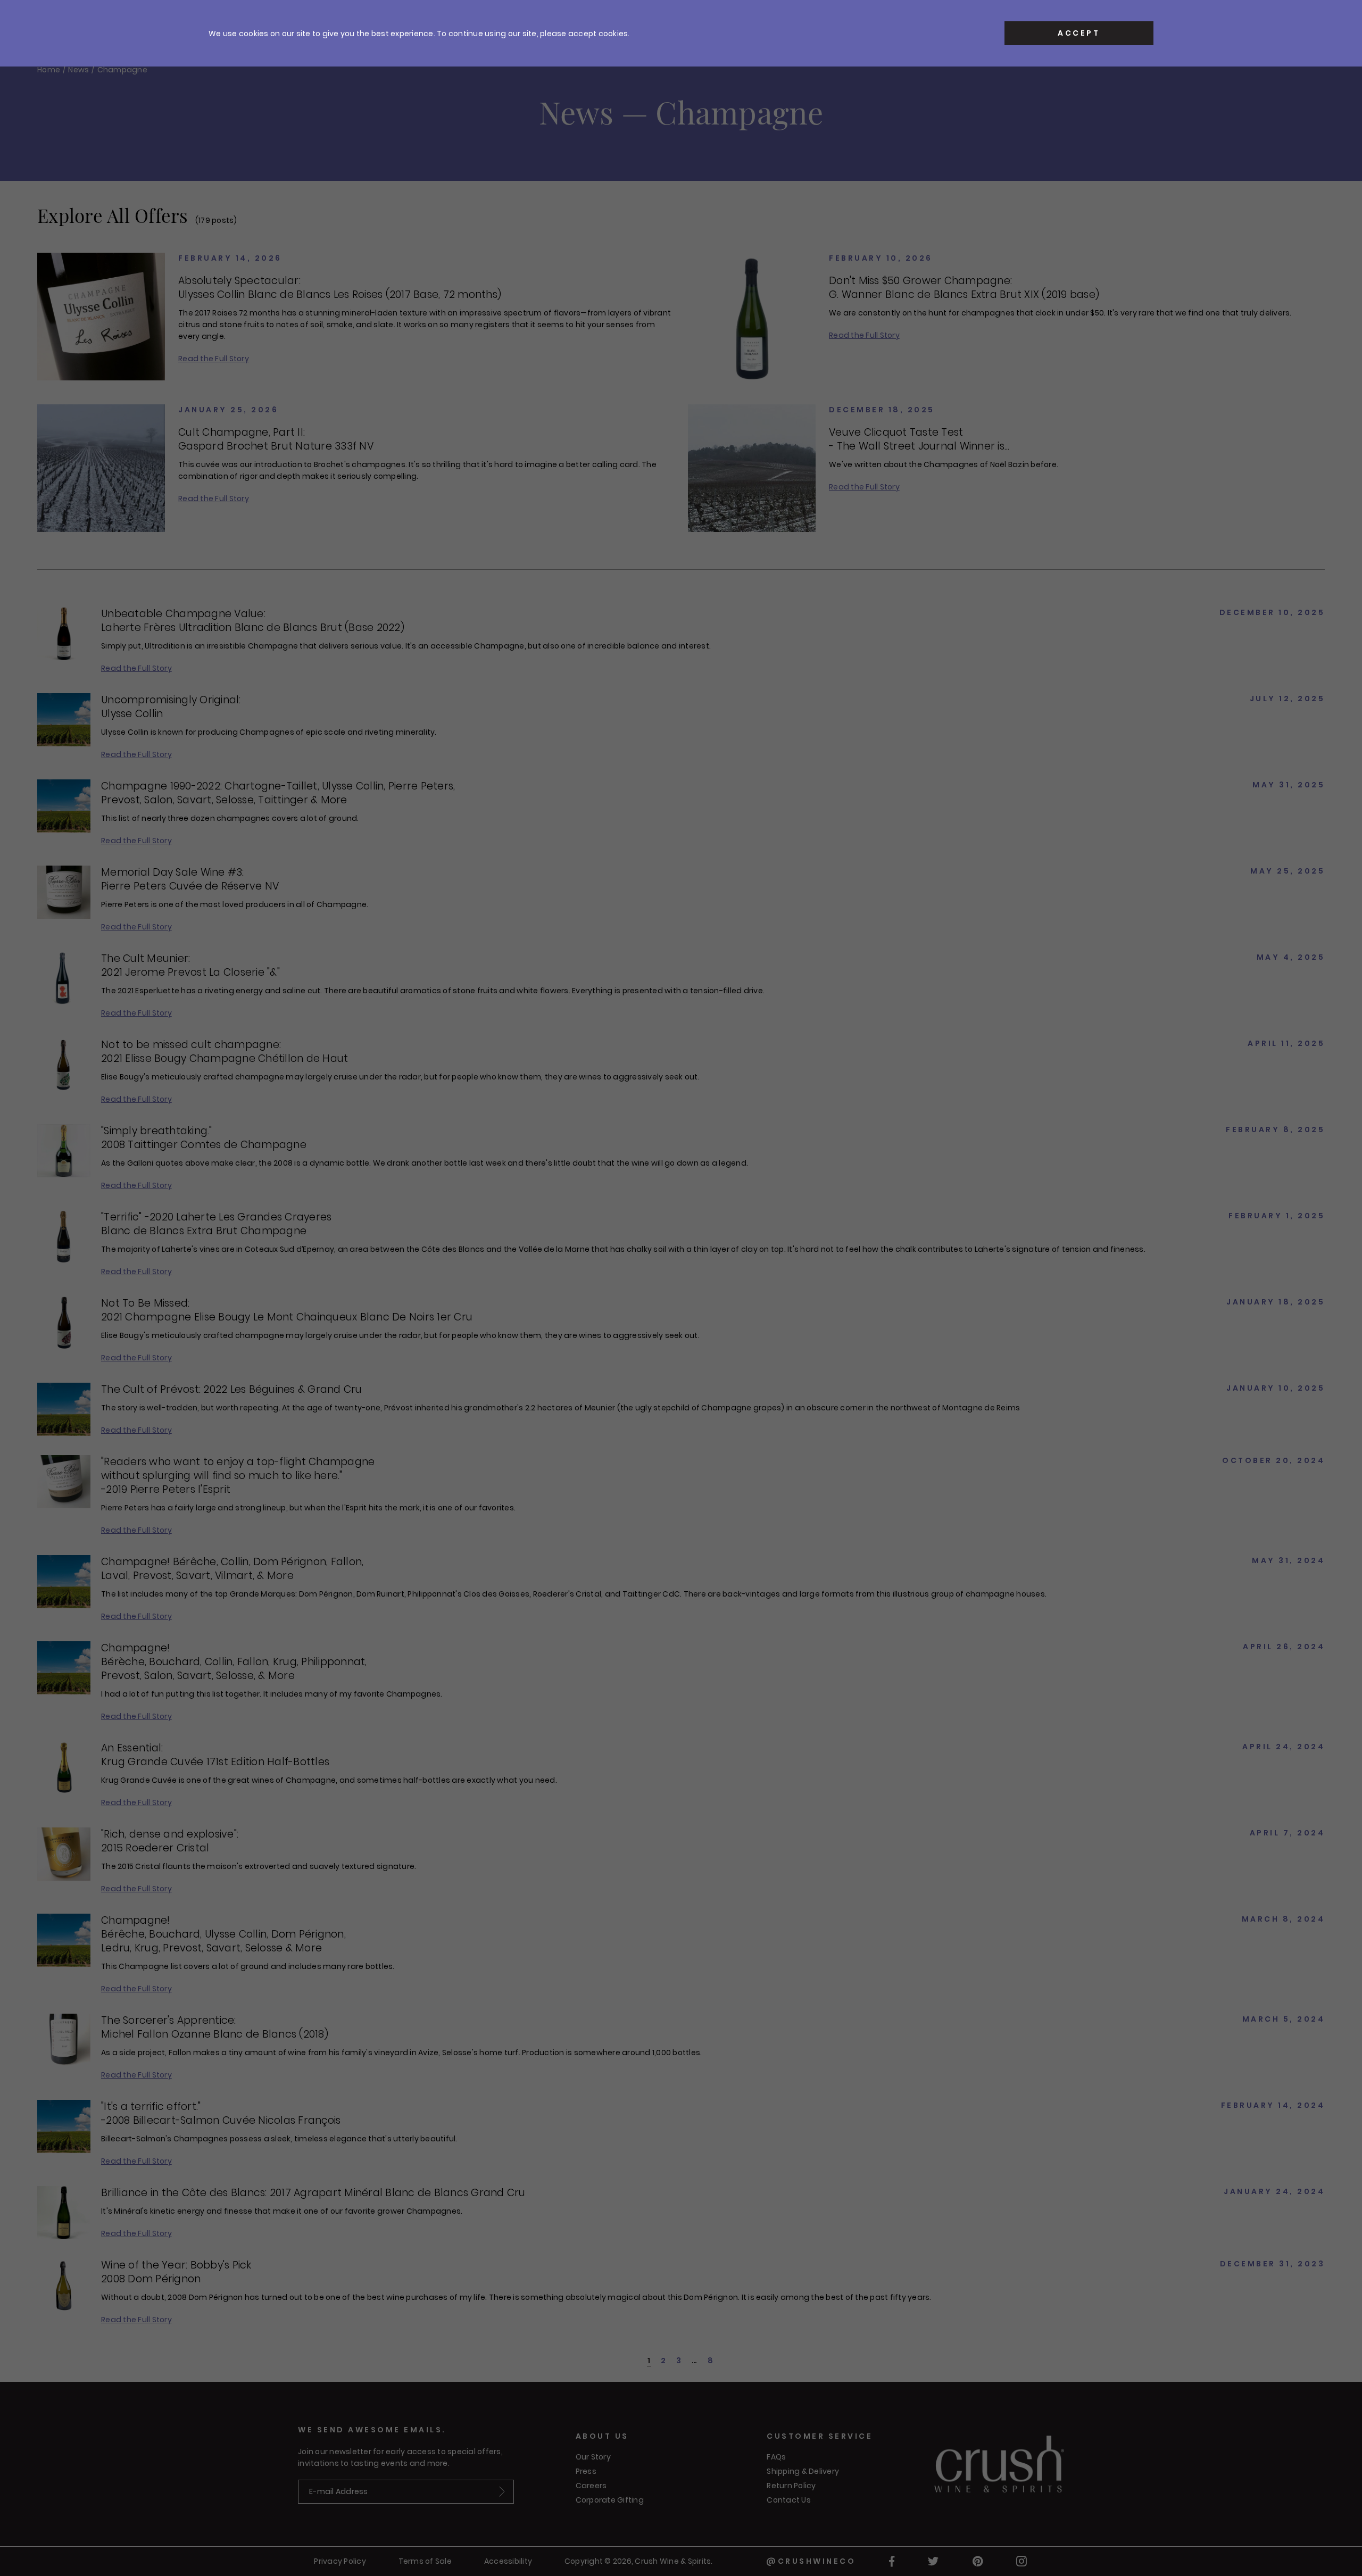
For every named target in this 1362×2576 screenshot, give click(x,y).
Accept (1079, 33)
